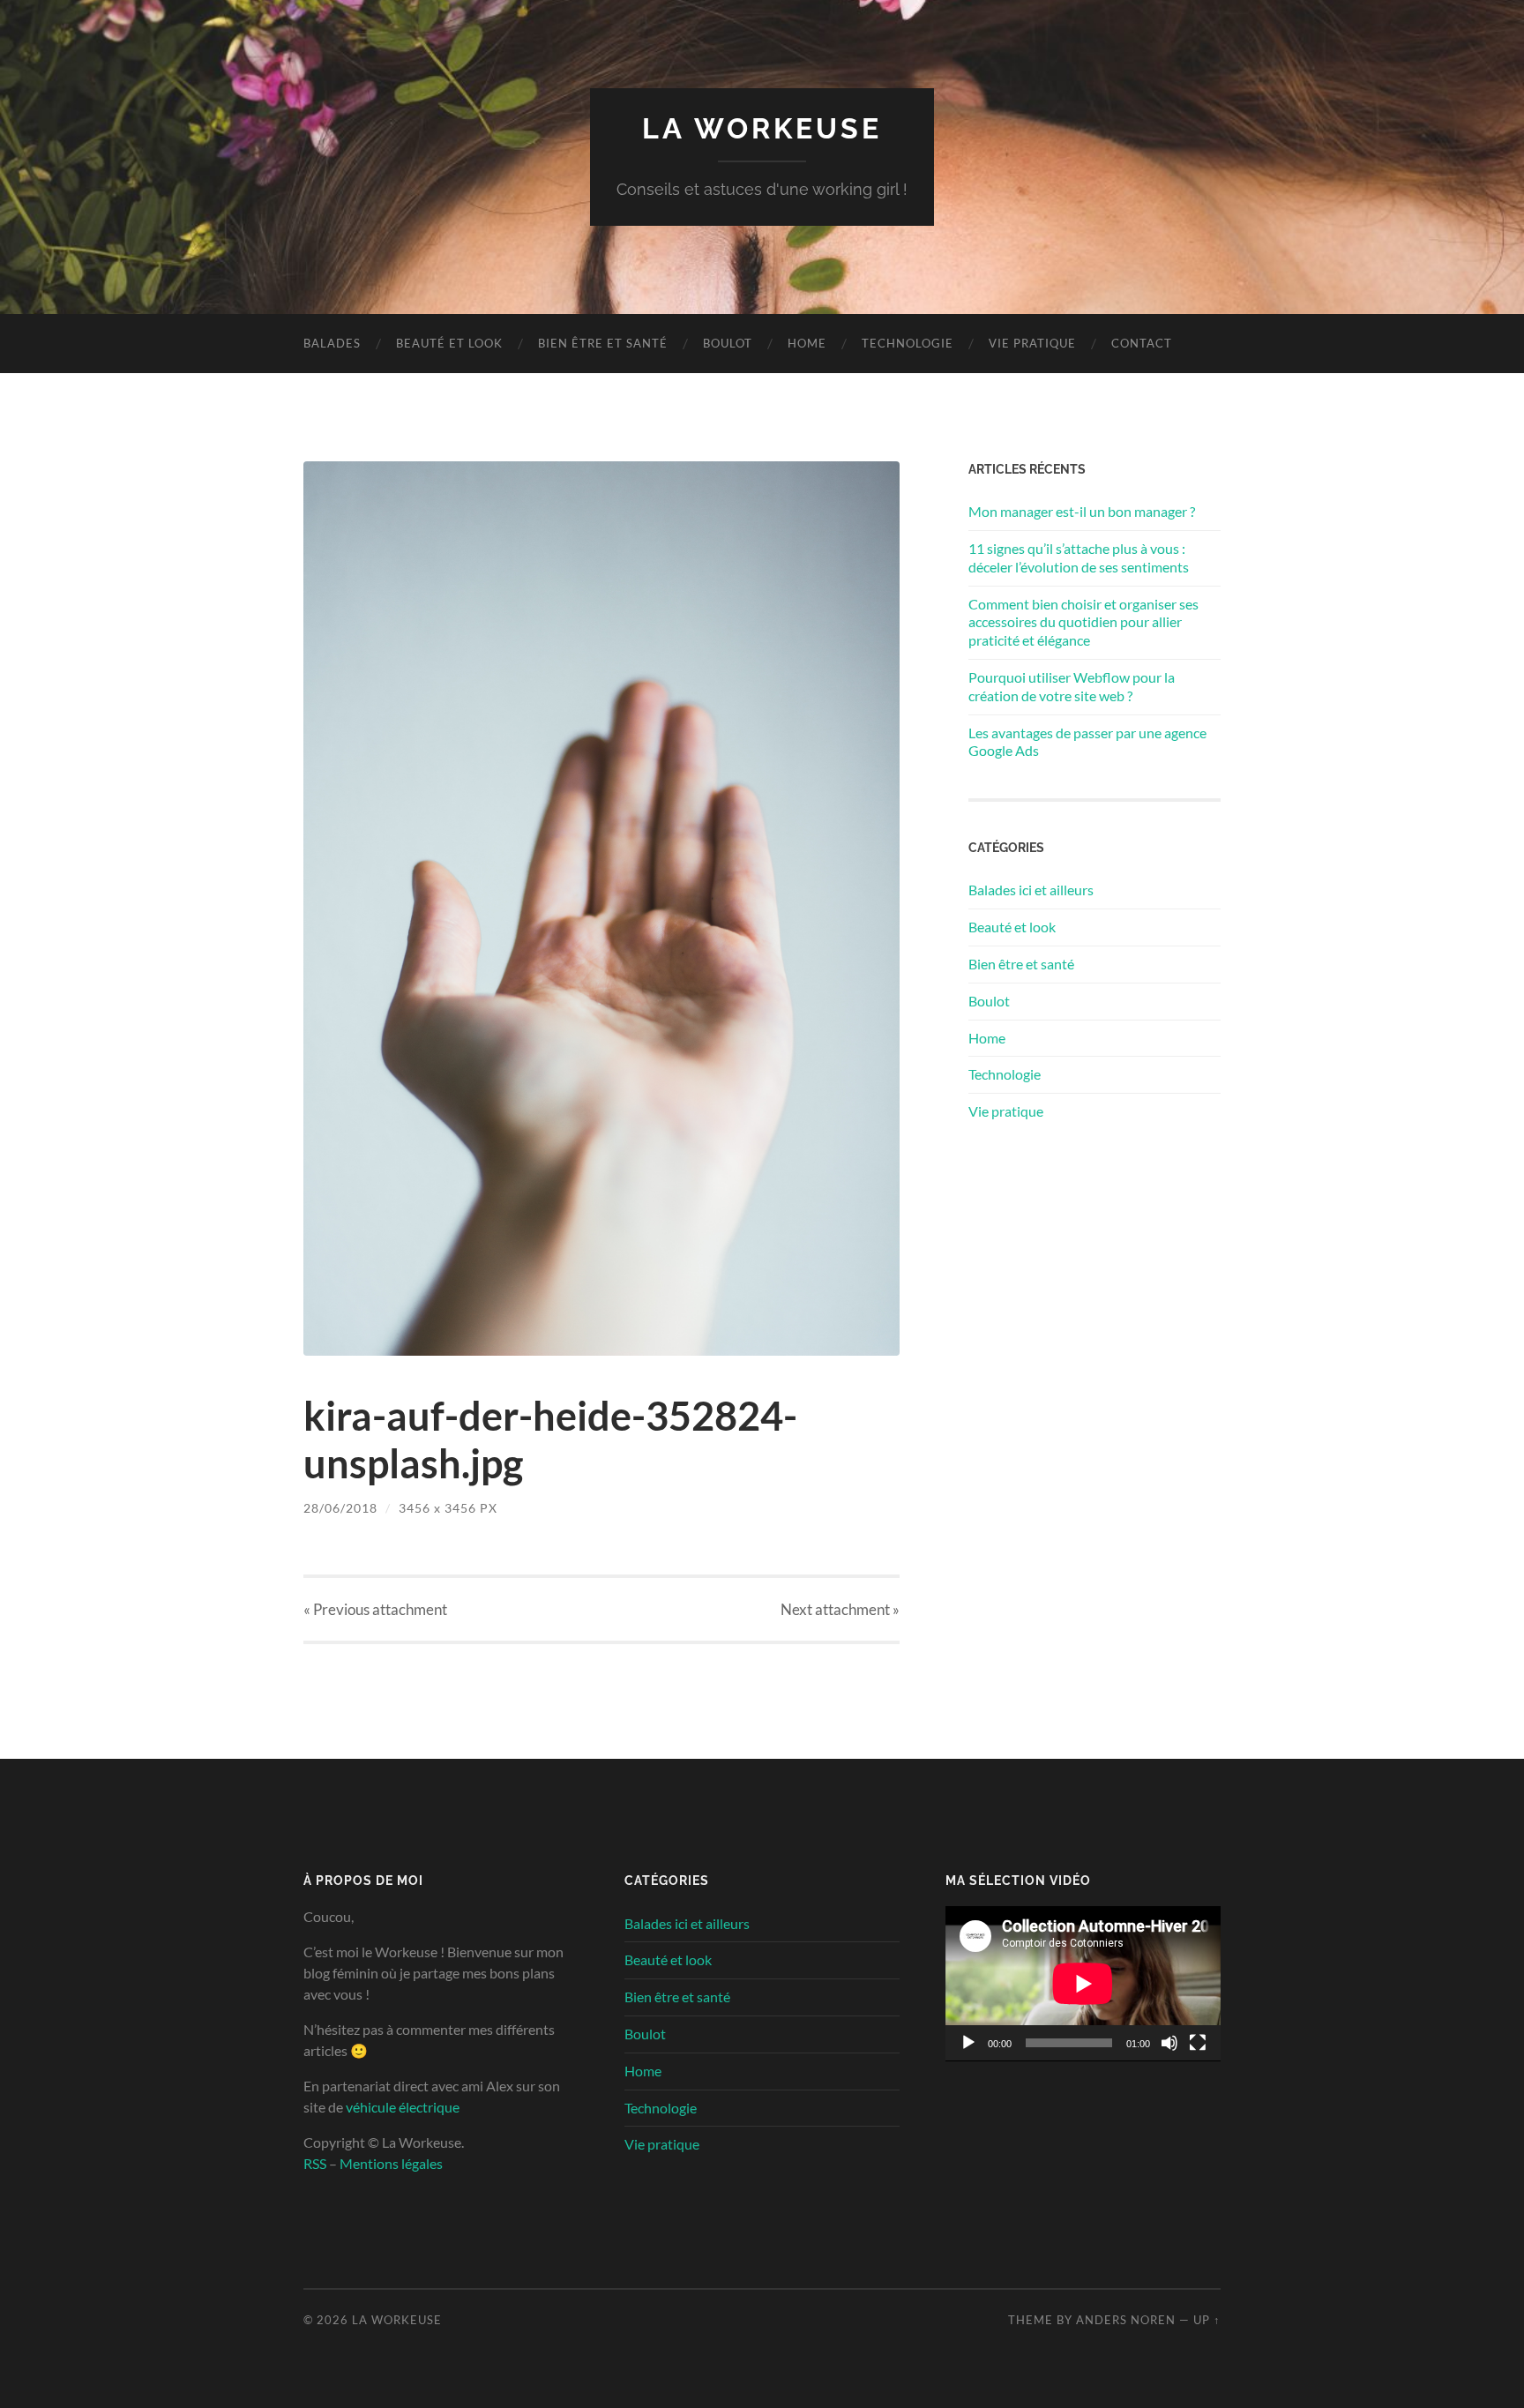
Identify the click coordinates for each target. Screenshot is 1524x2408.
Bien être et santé (603, 343)
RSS (315, 2163)
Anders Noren (1126, 2320)
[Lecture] (968, 2043)
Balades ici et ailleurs (1031, 890)
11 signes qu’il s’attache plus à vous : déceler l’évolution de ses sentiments (1079, 557)
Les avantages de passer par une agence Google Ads (1087, 742)
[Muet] (1169, 2043)
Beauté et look (449, 343)
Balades (332, 343)
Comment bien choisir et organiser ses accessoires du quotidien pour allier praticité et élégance (1083, 622)
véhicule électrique (403, 2107)
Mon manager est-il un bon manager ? (1082, 511)
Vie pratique (1032, 343)
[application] (1083, 1984)
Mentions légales (391, 2163)
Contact (1142, 343)
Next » (840, 1609)
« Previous (375, 1609)
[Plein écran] (1198, 2043)
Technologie (908, 343)
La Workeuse (762, 128)
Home (807, 343)
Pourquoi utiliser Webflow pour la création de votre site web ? (1072, 686)
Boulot (728, 343)
